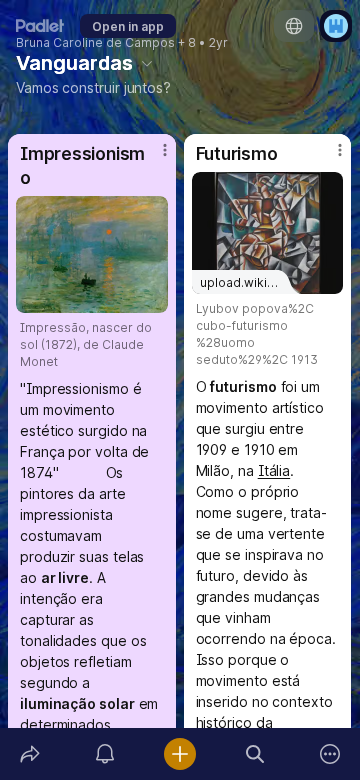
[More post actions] (152, 158)
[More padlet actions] (330, 754)
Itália (274, 470)
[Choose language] (294, 26)
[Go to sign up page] (336, 26)
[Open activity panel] (104, 754)
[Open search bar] (255, 754)
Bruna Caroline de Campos (95, 43)
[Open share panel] (29, 754)
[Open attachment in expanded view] (92, 254)
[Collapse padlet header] (147, 63)
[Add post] (179, 754)
